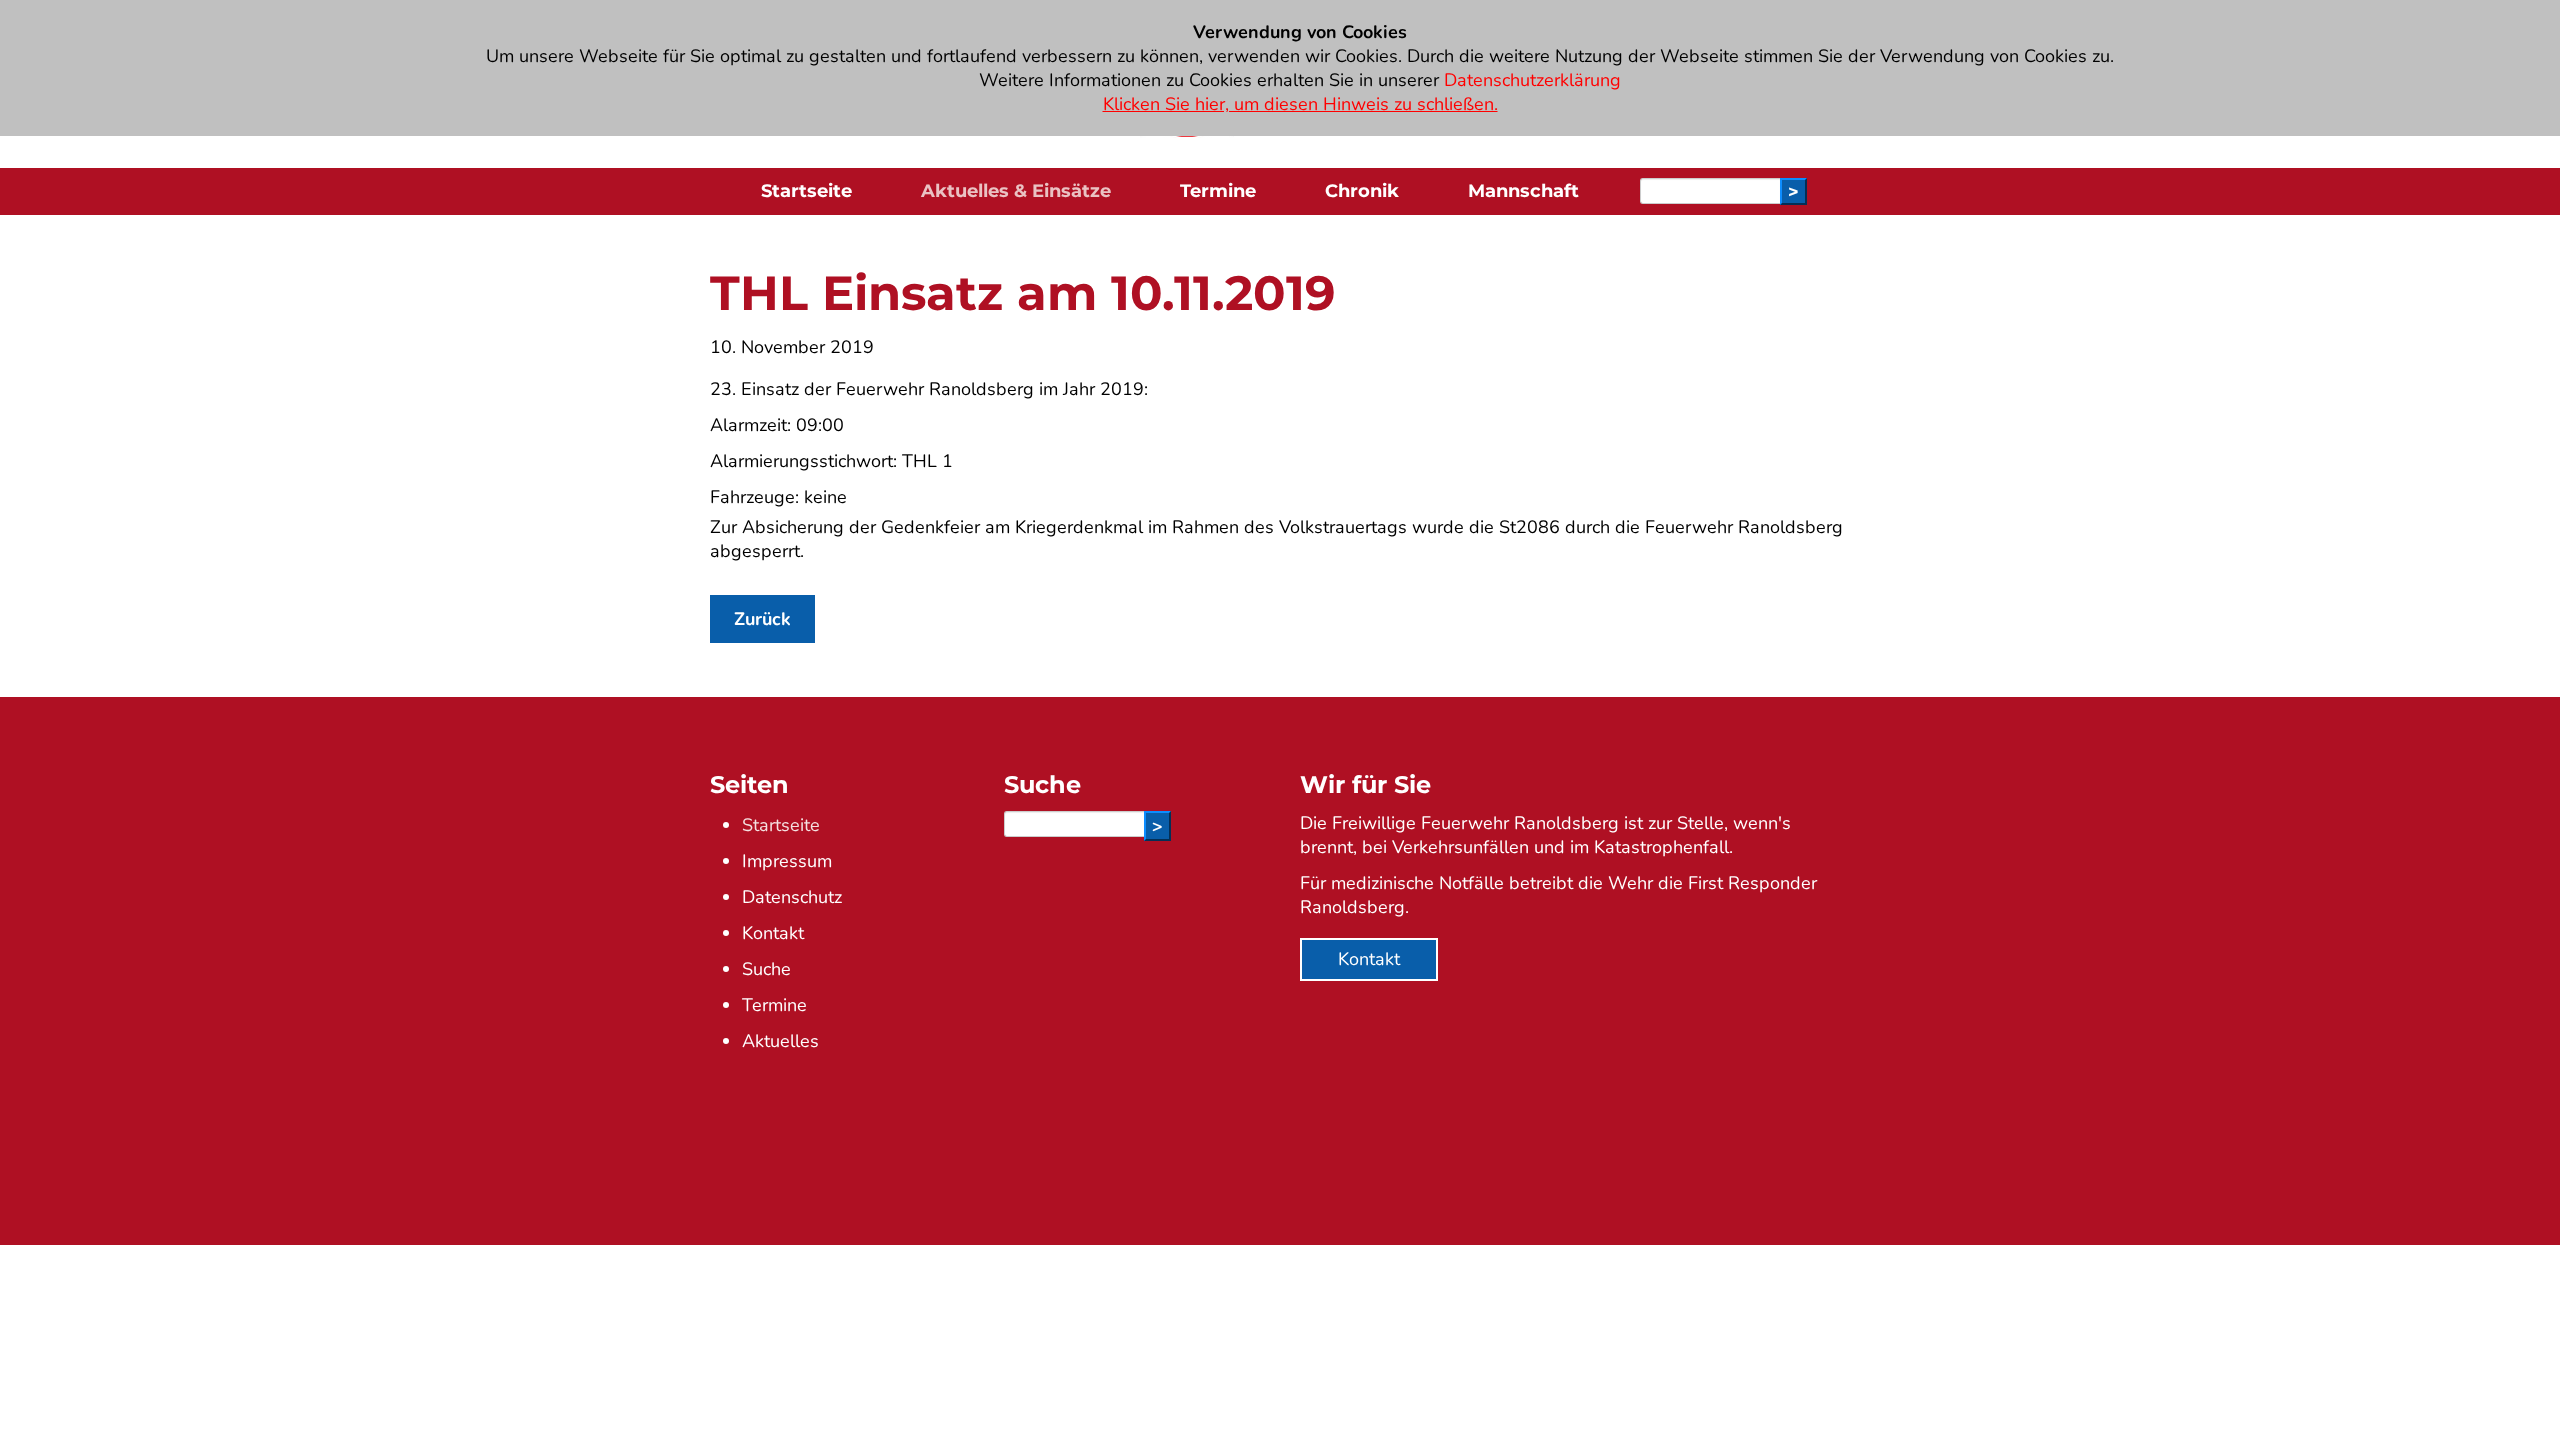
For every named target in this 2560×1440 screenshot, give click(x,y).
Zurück (762, 619)
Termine (774, 1005)
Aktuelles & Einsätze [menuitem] (1016, 191)
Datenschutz (792, 897)
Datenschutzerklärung (1532, 80)
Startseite (781, 825)
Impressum (787, 861)
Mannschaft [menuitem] (1523, 191)
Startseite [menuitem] (806, 191)
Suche (766, 969)
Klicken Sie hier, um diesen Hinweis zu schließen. (1300, 104)
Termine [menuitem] (1218, 191)
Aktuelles (780, 1041)
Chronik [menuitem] (1362, 191)
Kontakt (773, 933)
